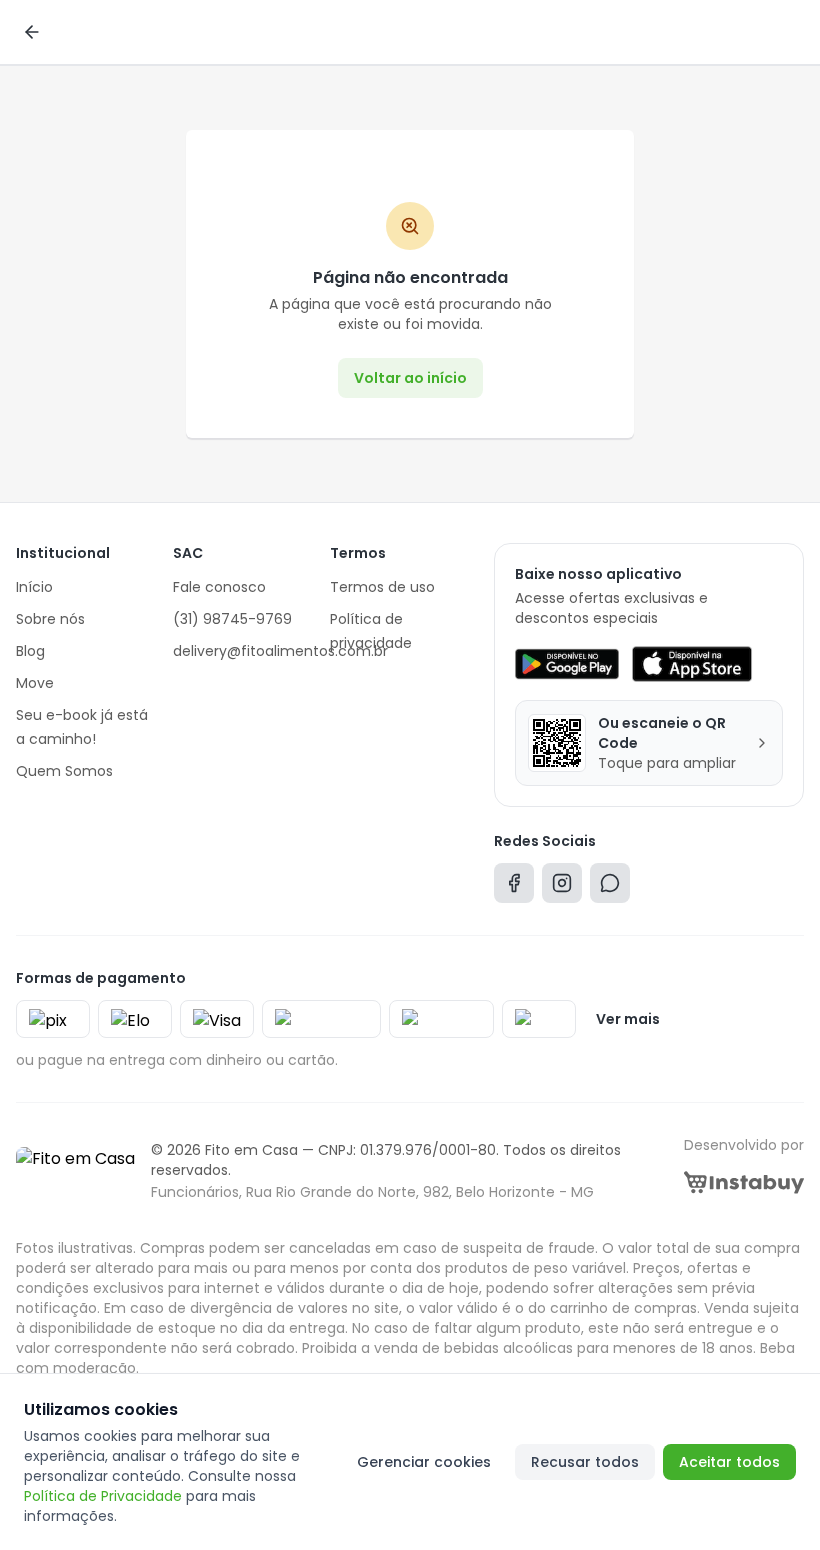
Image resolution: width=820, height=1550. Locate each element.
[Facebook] (514, 887)
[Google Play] (566, 664)
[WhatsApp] (610, 887)
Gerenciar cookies (424, 1462)
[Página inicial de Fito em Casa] (75, 1171)
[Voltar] (32, 32)
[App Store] (692, 664)
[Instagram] (562, 887)
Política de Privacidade (103, 1496)
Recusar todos (585, 1462)
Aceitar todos (729, 1462)
